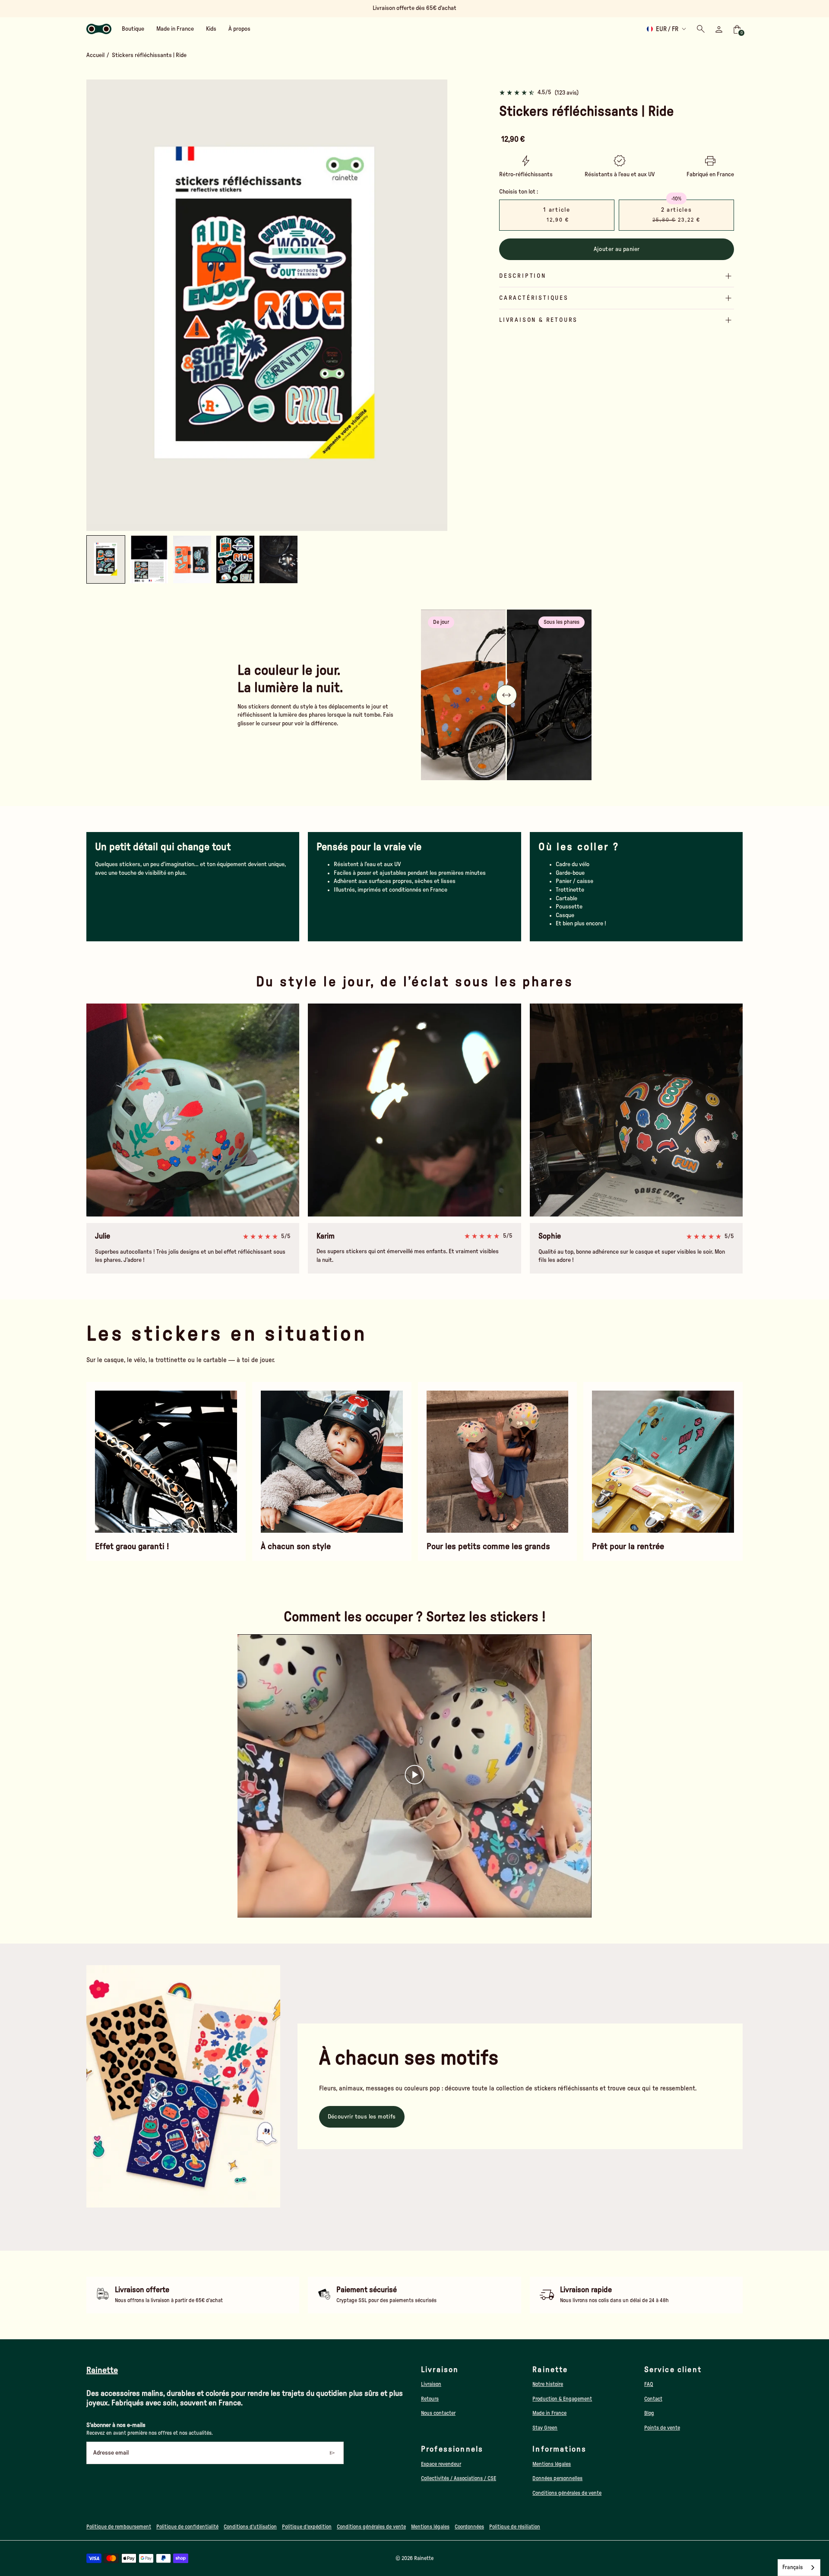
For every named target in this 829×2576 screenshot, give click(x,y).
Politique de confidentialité (187, 2527)
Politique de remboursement (119, 2527)
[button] (149, 559)
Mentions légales (552, 2464)
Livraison (431, 2384)
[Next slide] (434, 305)
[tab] (251, 527)
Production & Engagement (562, 2399)
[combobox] (799, 2568)
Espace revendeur (441, 2464)
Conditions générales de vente (567, 2493)
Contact (653, 2399)
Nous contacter (438, 2413)
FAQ (649, 2384)
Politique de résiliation (515, 2527)
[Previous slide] (100, 305)
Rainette (424, 2558)
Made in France (549, 2413)
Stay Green (545, 2428)
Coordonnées (469, 2527)
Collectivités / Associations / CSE (459, 2478)
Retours (430, 2399)
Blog (649, 2413)
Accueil (95, 55)
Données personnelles (557, 2478)
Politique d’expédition (307, 2527)
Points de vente (662, 2428)
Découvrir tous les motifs (362, 2117)
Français (793, 2568)
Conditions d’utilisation (250, 2527)
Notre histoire (548, 2384)
